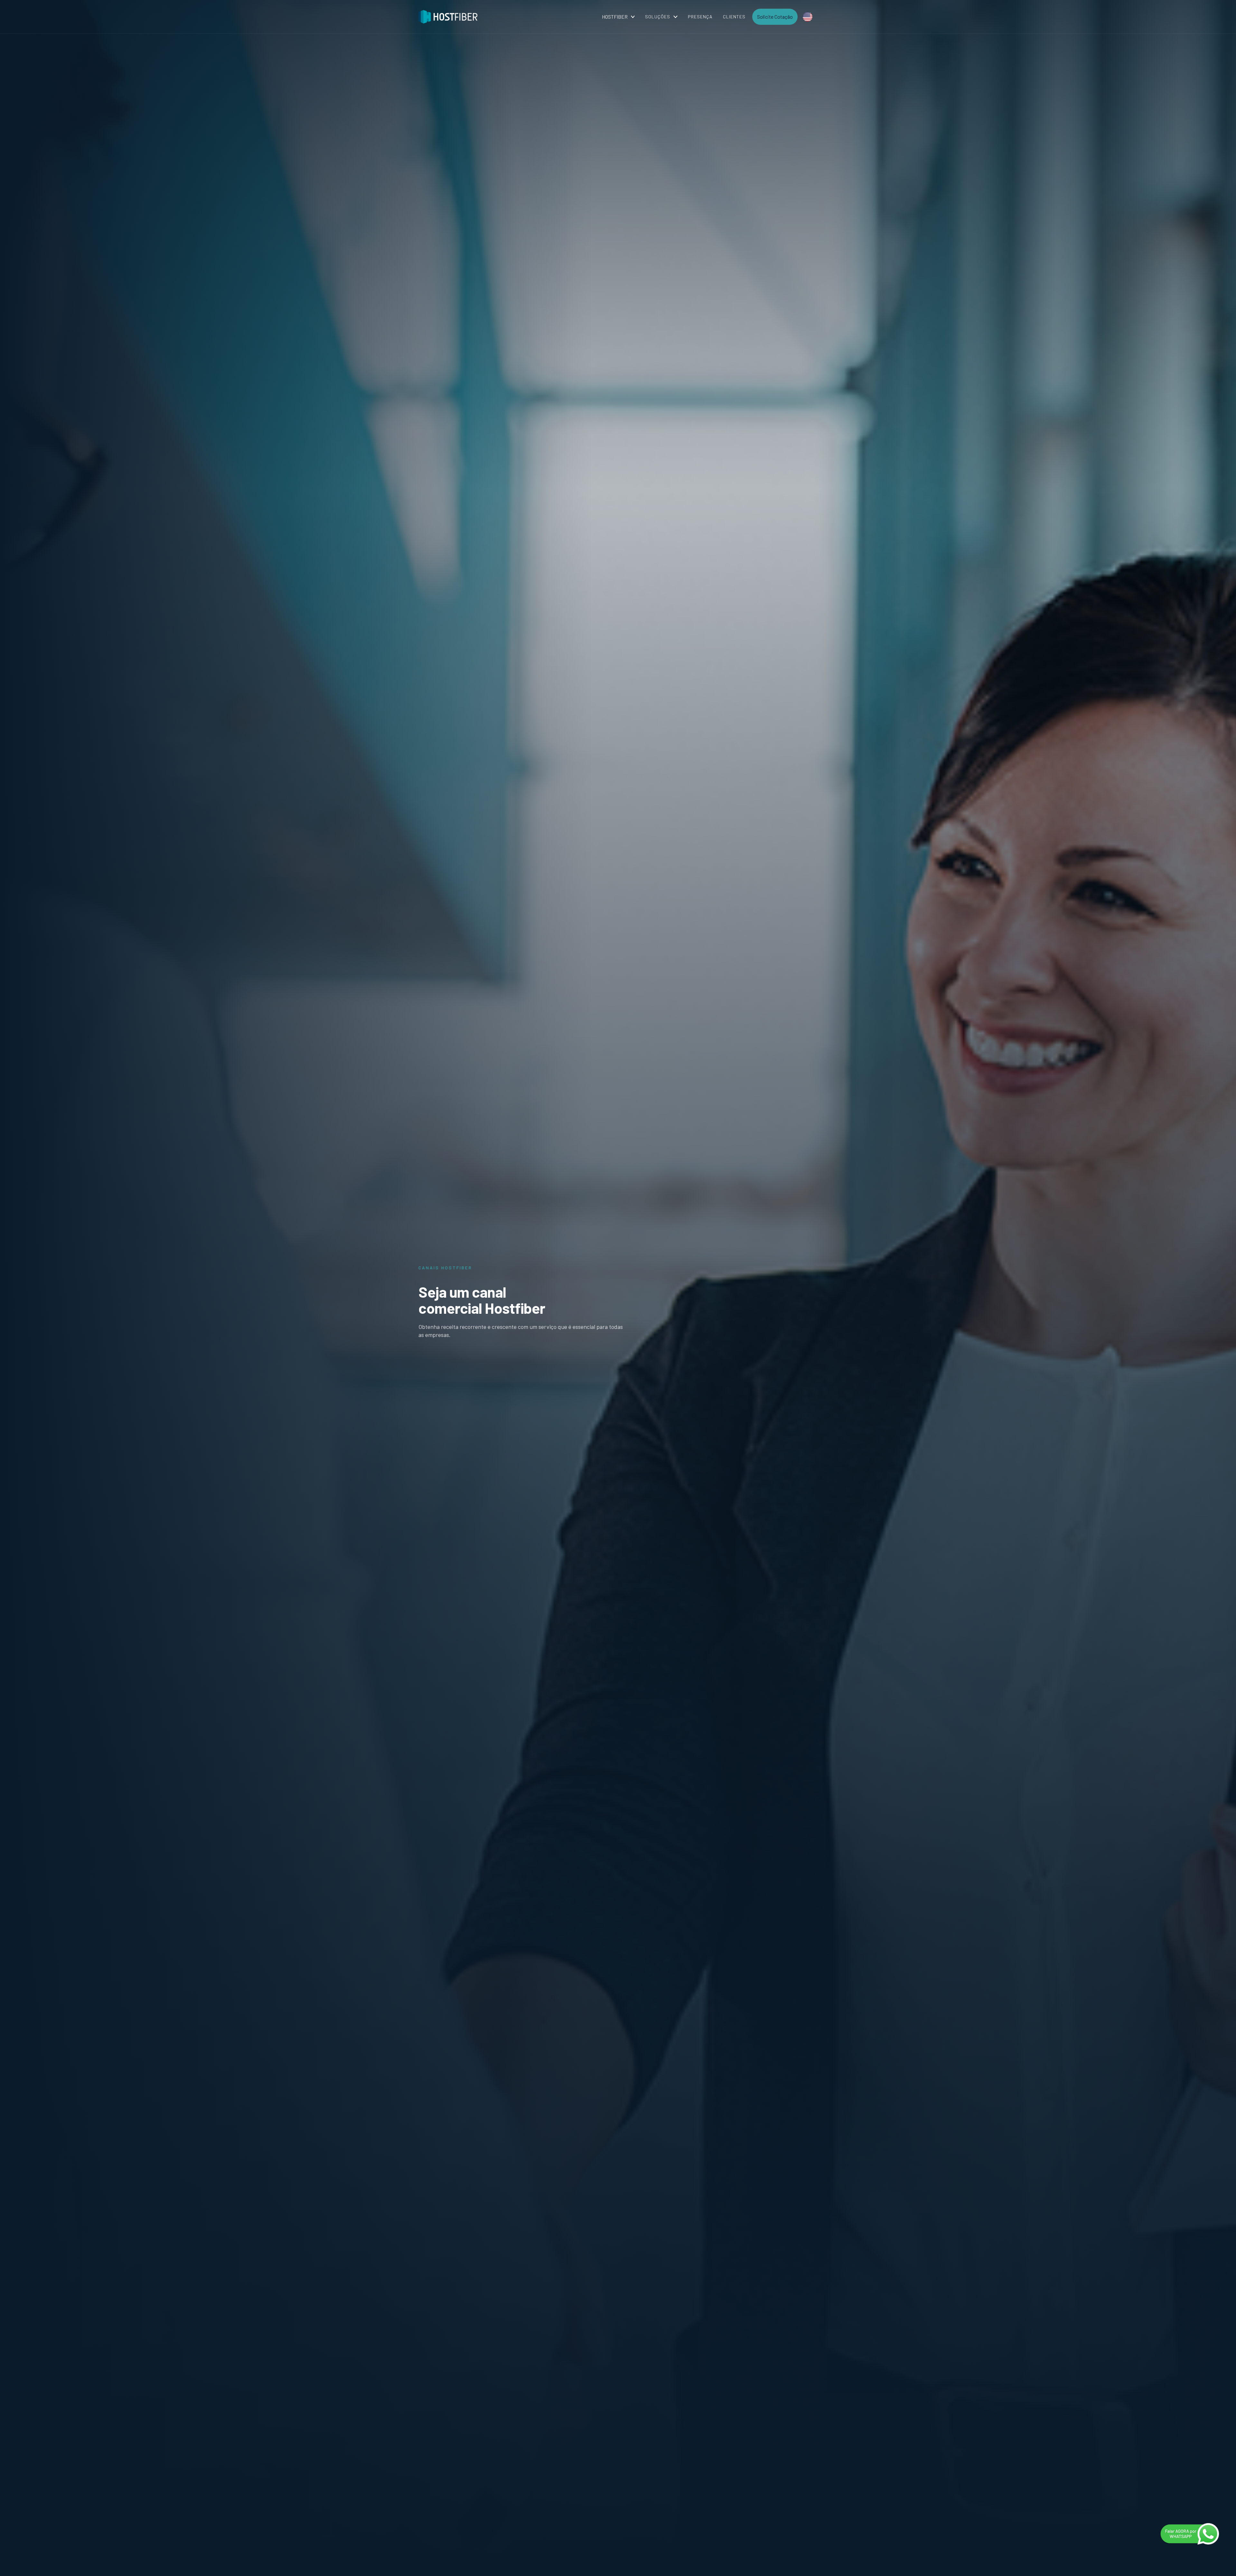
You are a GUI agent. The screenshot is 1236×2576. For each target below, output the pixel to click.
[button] (618, 17)
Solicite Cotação (775, 17)
